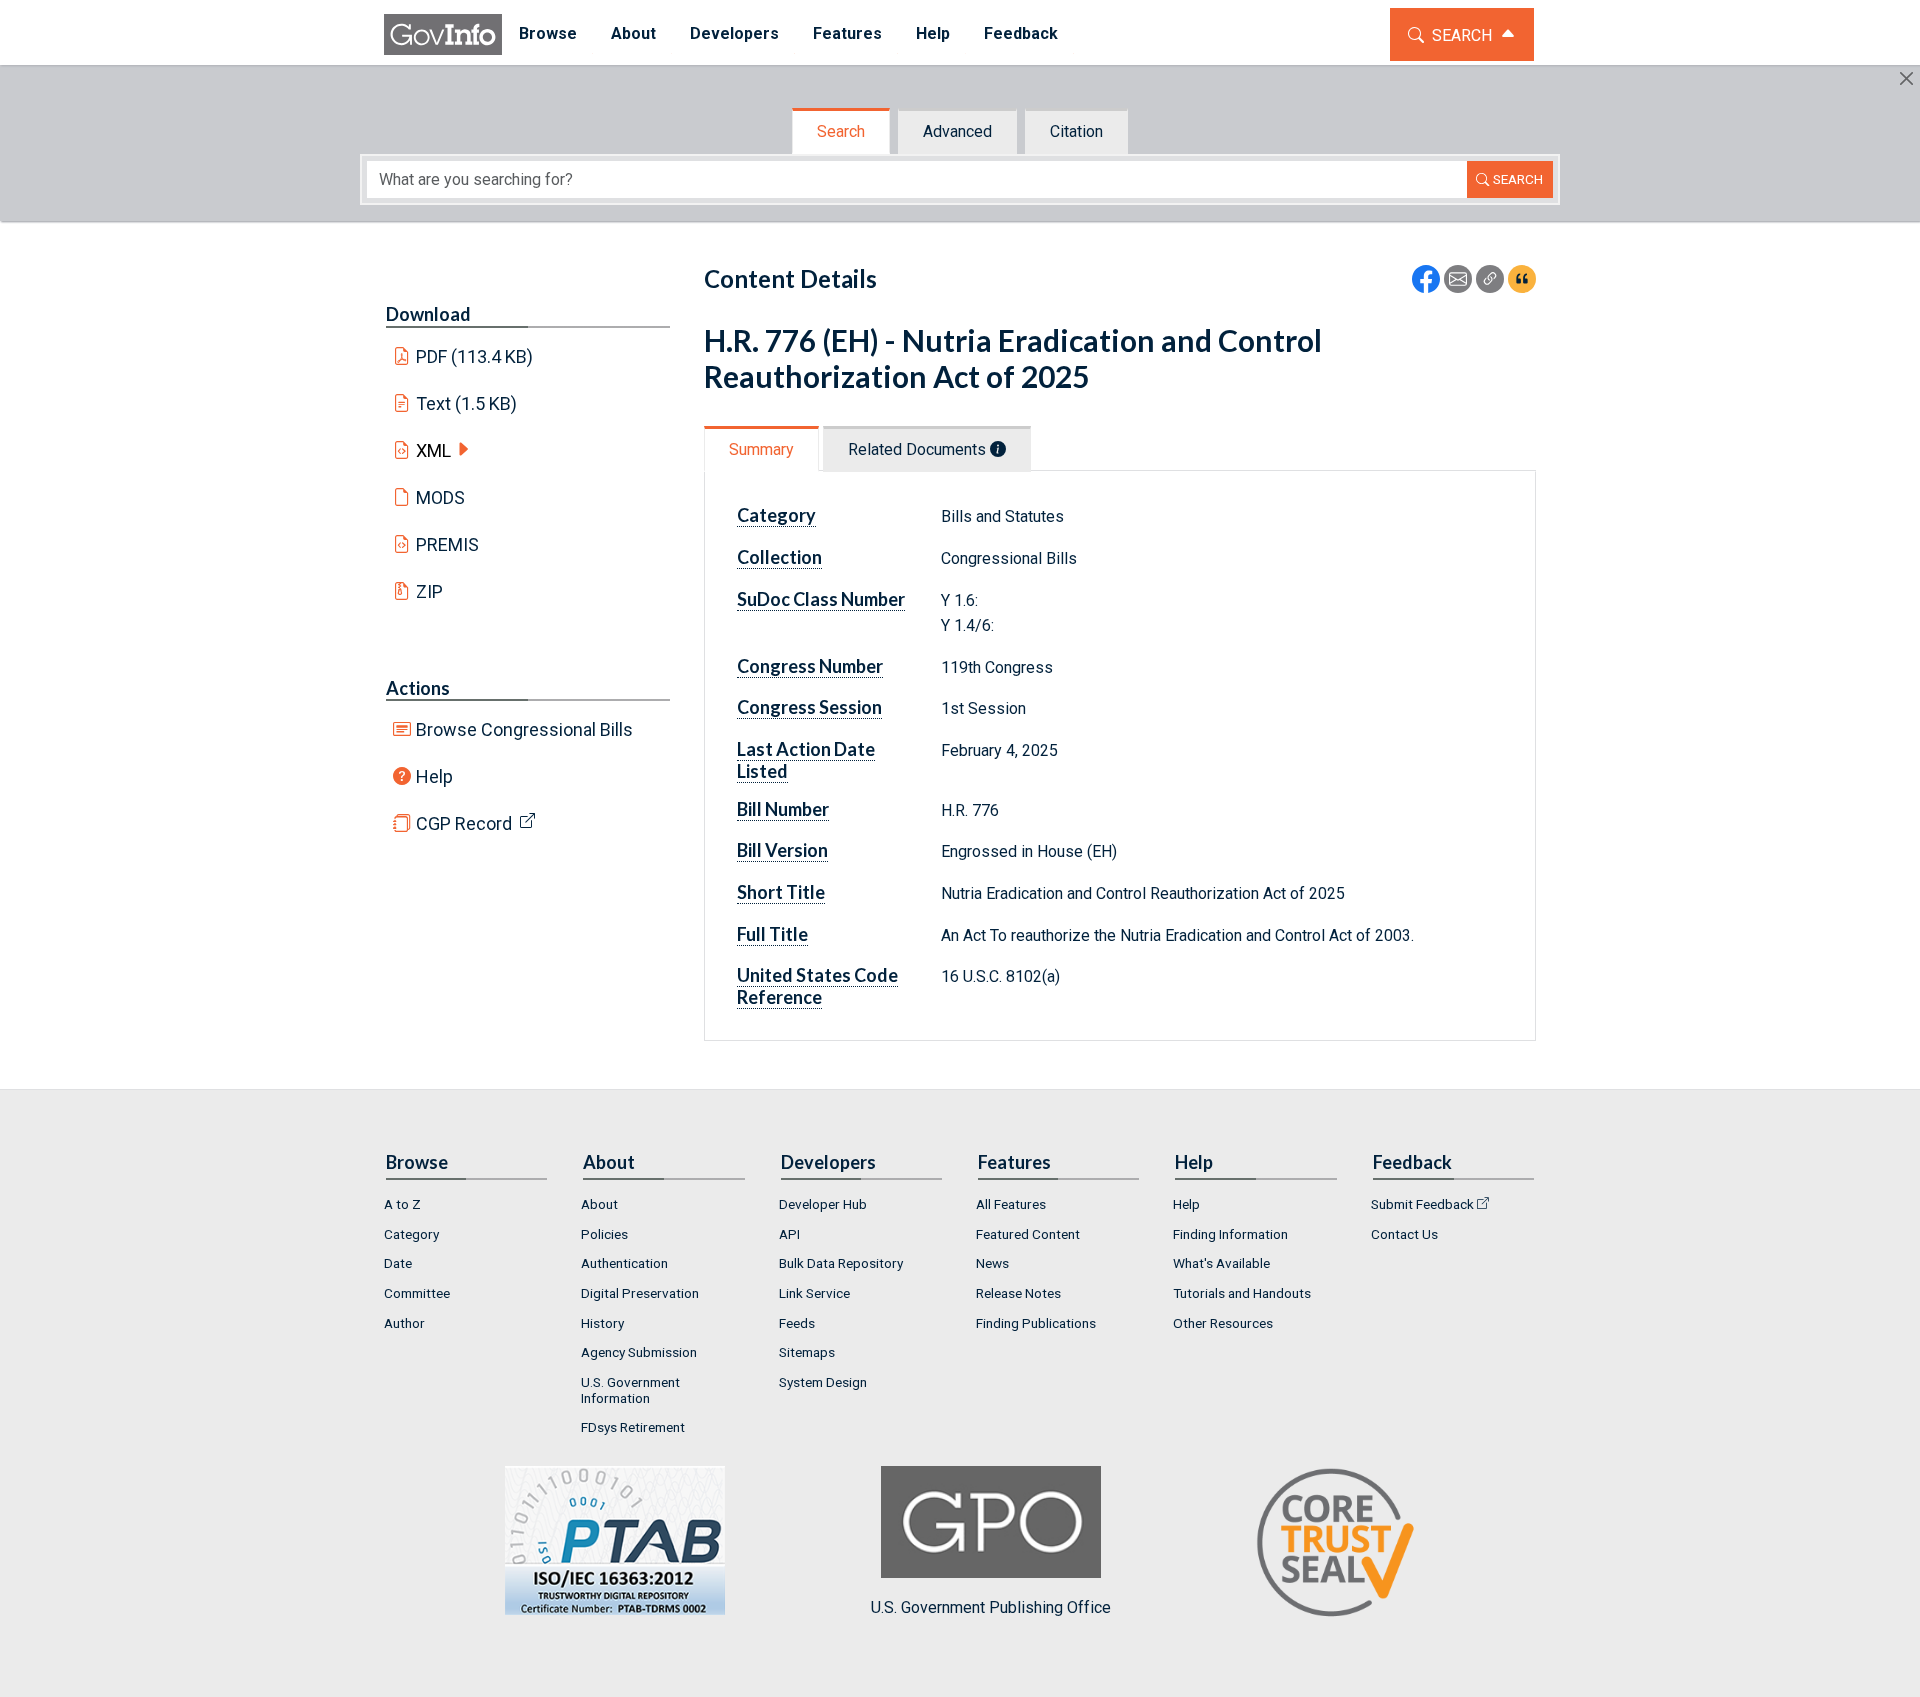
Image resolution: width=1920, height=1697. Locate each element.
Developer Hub (823, 1204)
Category (411, 1234)
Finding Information (1230, 1234)
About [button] (633, 33)
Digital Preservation (640, 1293)
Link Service (814, 1293)
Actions (418, 688)
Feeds (797, 1323)
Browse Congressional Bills (524, 729)
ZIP (429, 591)
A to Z (402, 1204)
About (599, 1204)
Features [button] (847, 33)
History (602, 1323)
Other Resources (1223, 1323)
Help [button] (933, 33)
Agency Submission (639, 1352)
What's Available (1221, 1263)
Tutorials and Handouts (1242, 1293)
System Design (823, 1382)
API (789, 1234)
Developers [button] (734, 33)
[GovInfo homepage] (443, 34)
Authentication (624, 1263)
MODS (440, 497)
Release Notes (1018, 1293)
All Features (1011, 1204)
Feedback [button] (1021, 33)
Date (398, 1263)
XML (433, 450)
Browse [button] (548, 33)
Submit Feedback (1422, 1204)
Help (434, 776)
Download (428, 314)
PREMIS (447, 544)
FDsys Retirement (633, 1427)
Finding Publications (1036, 1323)
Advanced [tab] (957, 131)
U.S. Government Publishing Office (991, 1607)
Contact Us (1404, 1234)
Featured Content (1028, 1234)
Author (404, 1323)
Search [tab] (841, 131)
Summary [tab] (761, 449)
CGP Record (464, 823)
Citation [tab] (1076, 131)
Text (467, 403)
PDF (475, 356)
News (992, 1263)
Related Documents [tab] (919, 449)
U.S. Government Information (630, 1390)
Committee (417, 1293)
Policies (604, 1234)
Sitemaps (807, 1352)
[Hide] (1906, 78)
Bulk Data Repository (841, 1263)
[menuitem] (548, 34)
